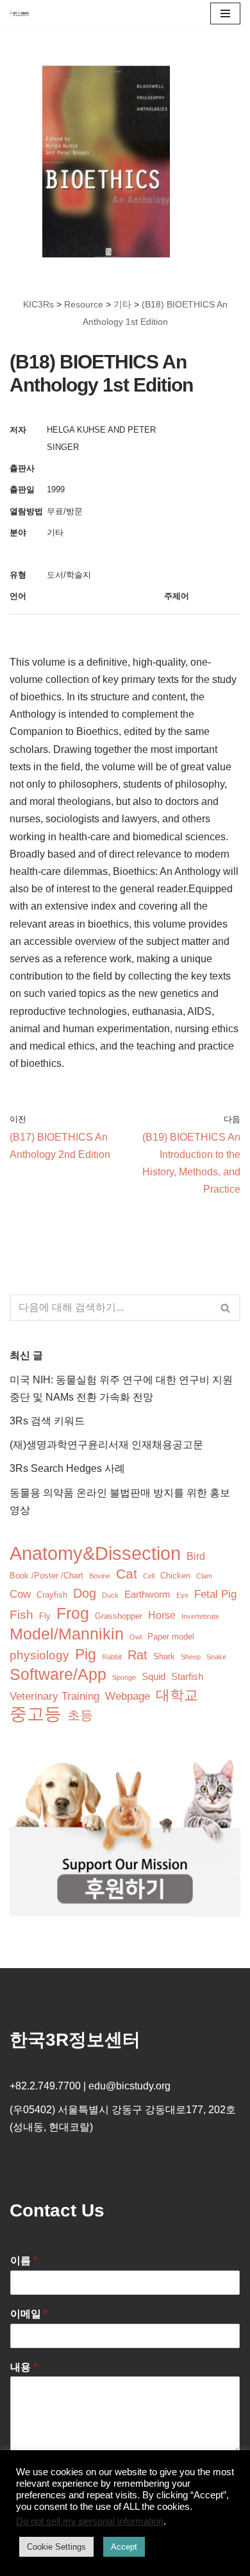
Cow (20, 1594)
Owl (136, 1637)
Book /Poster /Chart (46, 1576)
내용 (24, 2367)
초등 (80, 1715)
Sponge (124, 1677)
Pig (86, 1655)
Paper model (171, 1637)
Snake (216, 1657)
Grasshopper (119, 1616)
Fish (21, 1615)
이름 (24, 2260)
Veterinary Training (54, 1696)
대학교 (177, 1695)
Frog (73, 1613)
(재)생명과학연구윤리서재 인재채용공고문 (106, 1445)
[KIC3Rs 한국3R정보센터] (19, 13)
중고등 (36, 1714)
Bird (196, 1556)
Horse (162, 1615)
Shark (164, 1656)
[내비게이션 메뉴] (225, 13)
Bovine (100, 1576)
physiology (39, 1655)
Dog (85, 1593)
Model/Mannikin (67, 1634)
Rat (137, 1655)
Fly (45, 1616)
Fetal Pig (215, 1594)
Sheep (191, 1657)
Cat (127, 1574)
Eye (182, 1595)
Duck (110, 1595)
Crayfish (52, 1595)
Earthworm (147, 1595)
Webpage (128, 1696)
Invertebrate (200, 1616)
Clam (204, 1576)
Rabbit (112, 1657)
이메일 (29, 2314)
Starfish (187, 1677)
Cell (149, 1576)
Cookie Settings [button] (56, 2547)
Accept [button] (124, 2547)
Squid (154, 1677)
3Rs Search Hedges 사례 (67, 1468)
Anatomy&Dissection (95, 1553)
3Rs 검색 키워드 (47, 1421)
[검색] (226, 1308)
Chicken (175, 1576)
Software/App (58, 1674)
